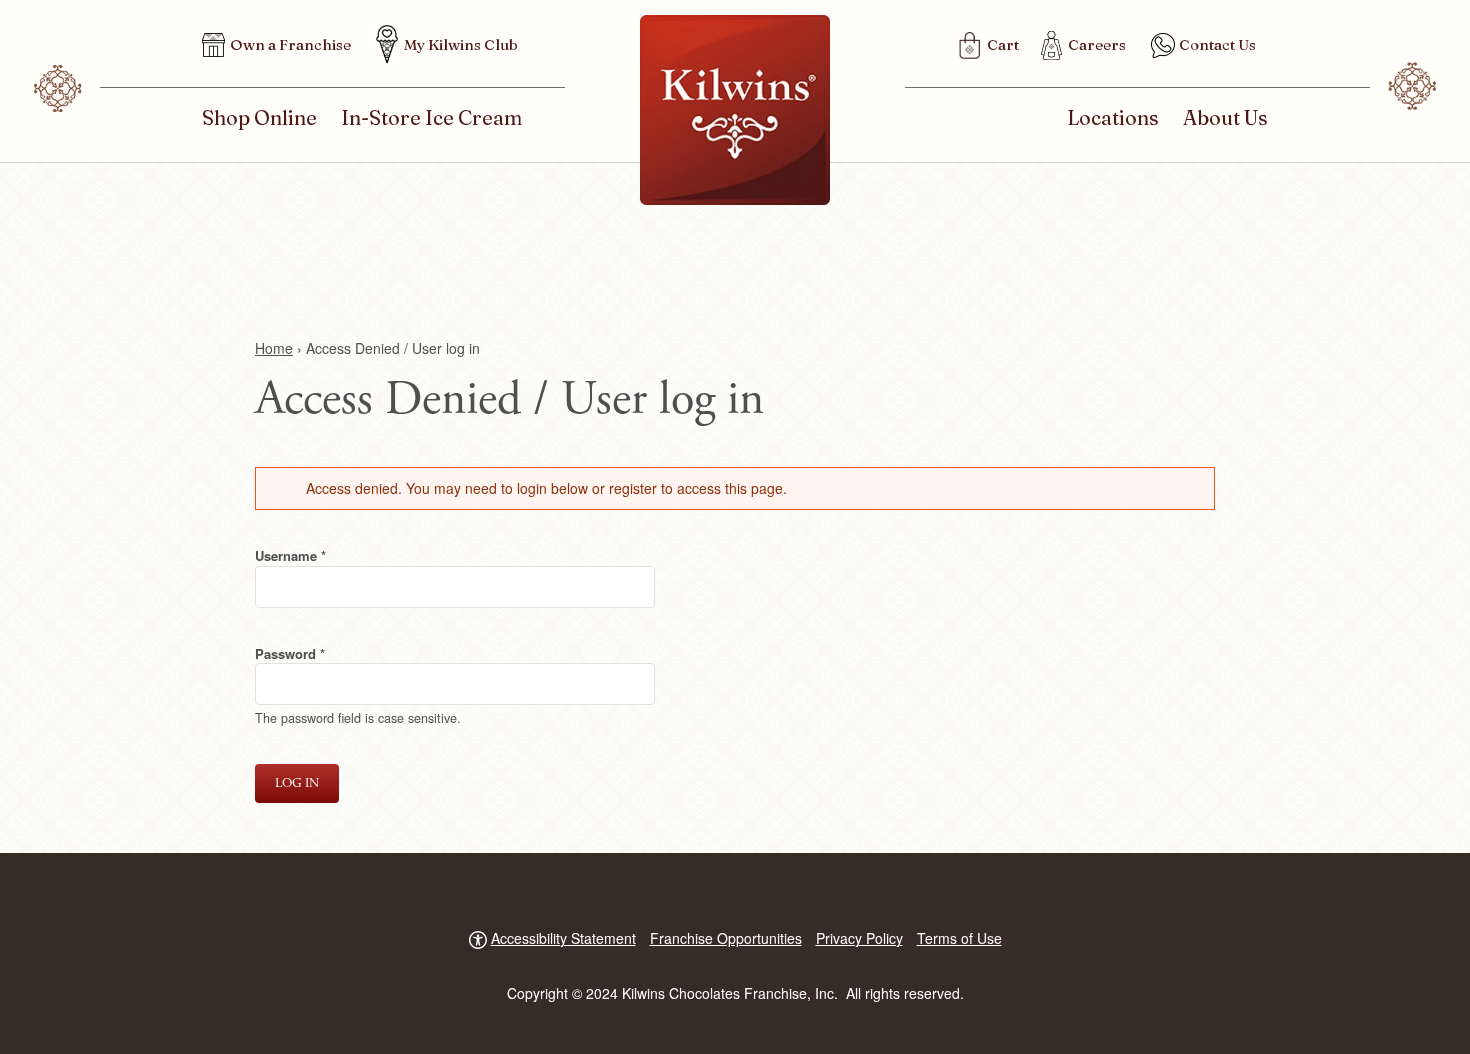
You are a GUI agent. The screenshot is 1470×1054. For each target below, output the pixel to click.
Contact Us (1217, 44)
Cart (1003, 44)
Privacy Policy (859, 938)
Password (315, 653)
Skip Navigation (30, 15)
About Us (1225, 117)
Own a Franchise (290, 44)
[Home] (735, 110)
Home (274, 348)
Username (316, 555)
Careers (1097, 44)
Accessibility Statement (563, 938)
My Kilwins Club (461, 44)
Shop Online (259, 117)
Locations (1113, 117)
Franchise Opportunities (726, 938)
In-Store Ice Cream (431, 117)
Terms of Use (959, 938)
